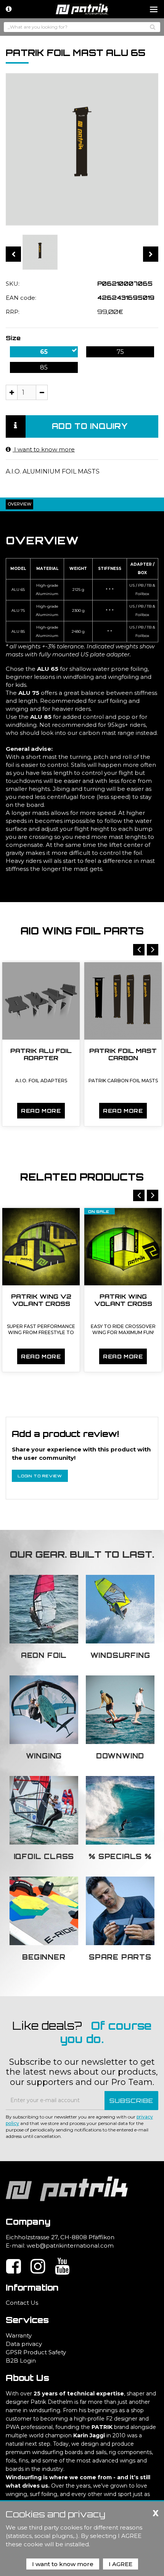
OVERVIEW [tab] (19, 504)
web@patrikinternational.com (70, 2246)
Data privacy (24, 2344)
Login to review (40, 1476)
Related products (82, 1177)
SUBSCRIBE (131, 2101)
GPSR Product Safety (36, 2352)
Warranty (19, 2335)
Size (13, 338)
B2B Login (21, 2361)
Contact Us (22, 2303)
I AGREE (121, 2564)
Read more (41, 1111)
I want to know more (44, 449)
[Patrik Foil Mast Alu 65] (40, 252)
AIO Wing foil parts (82, 931)
